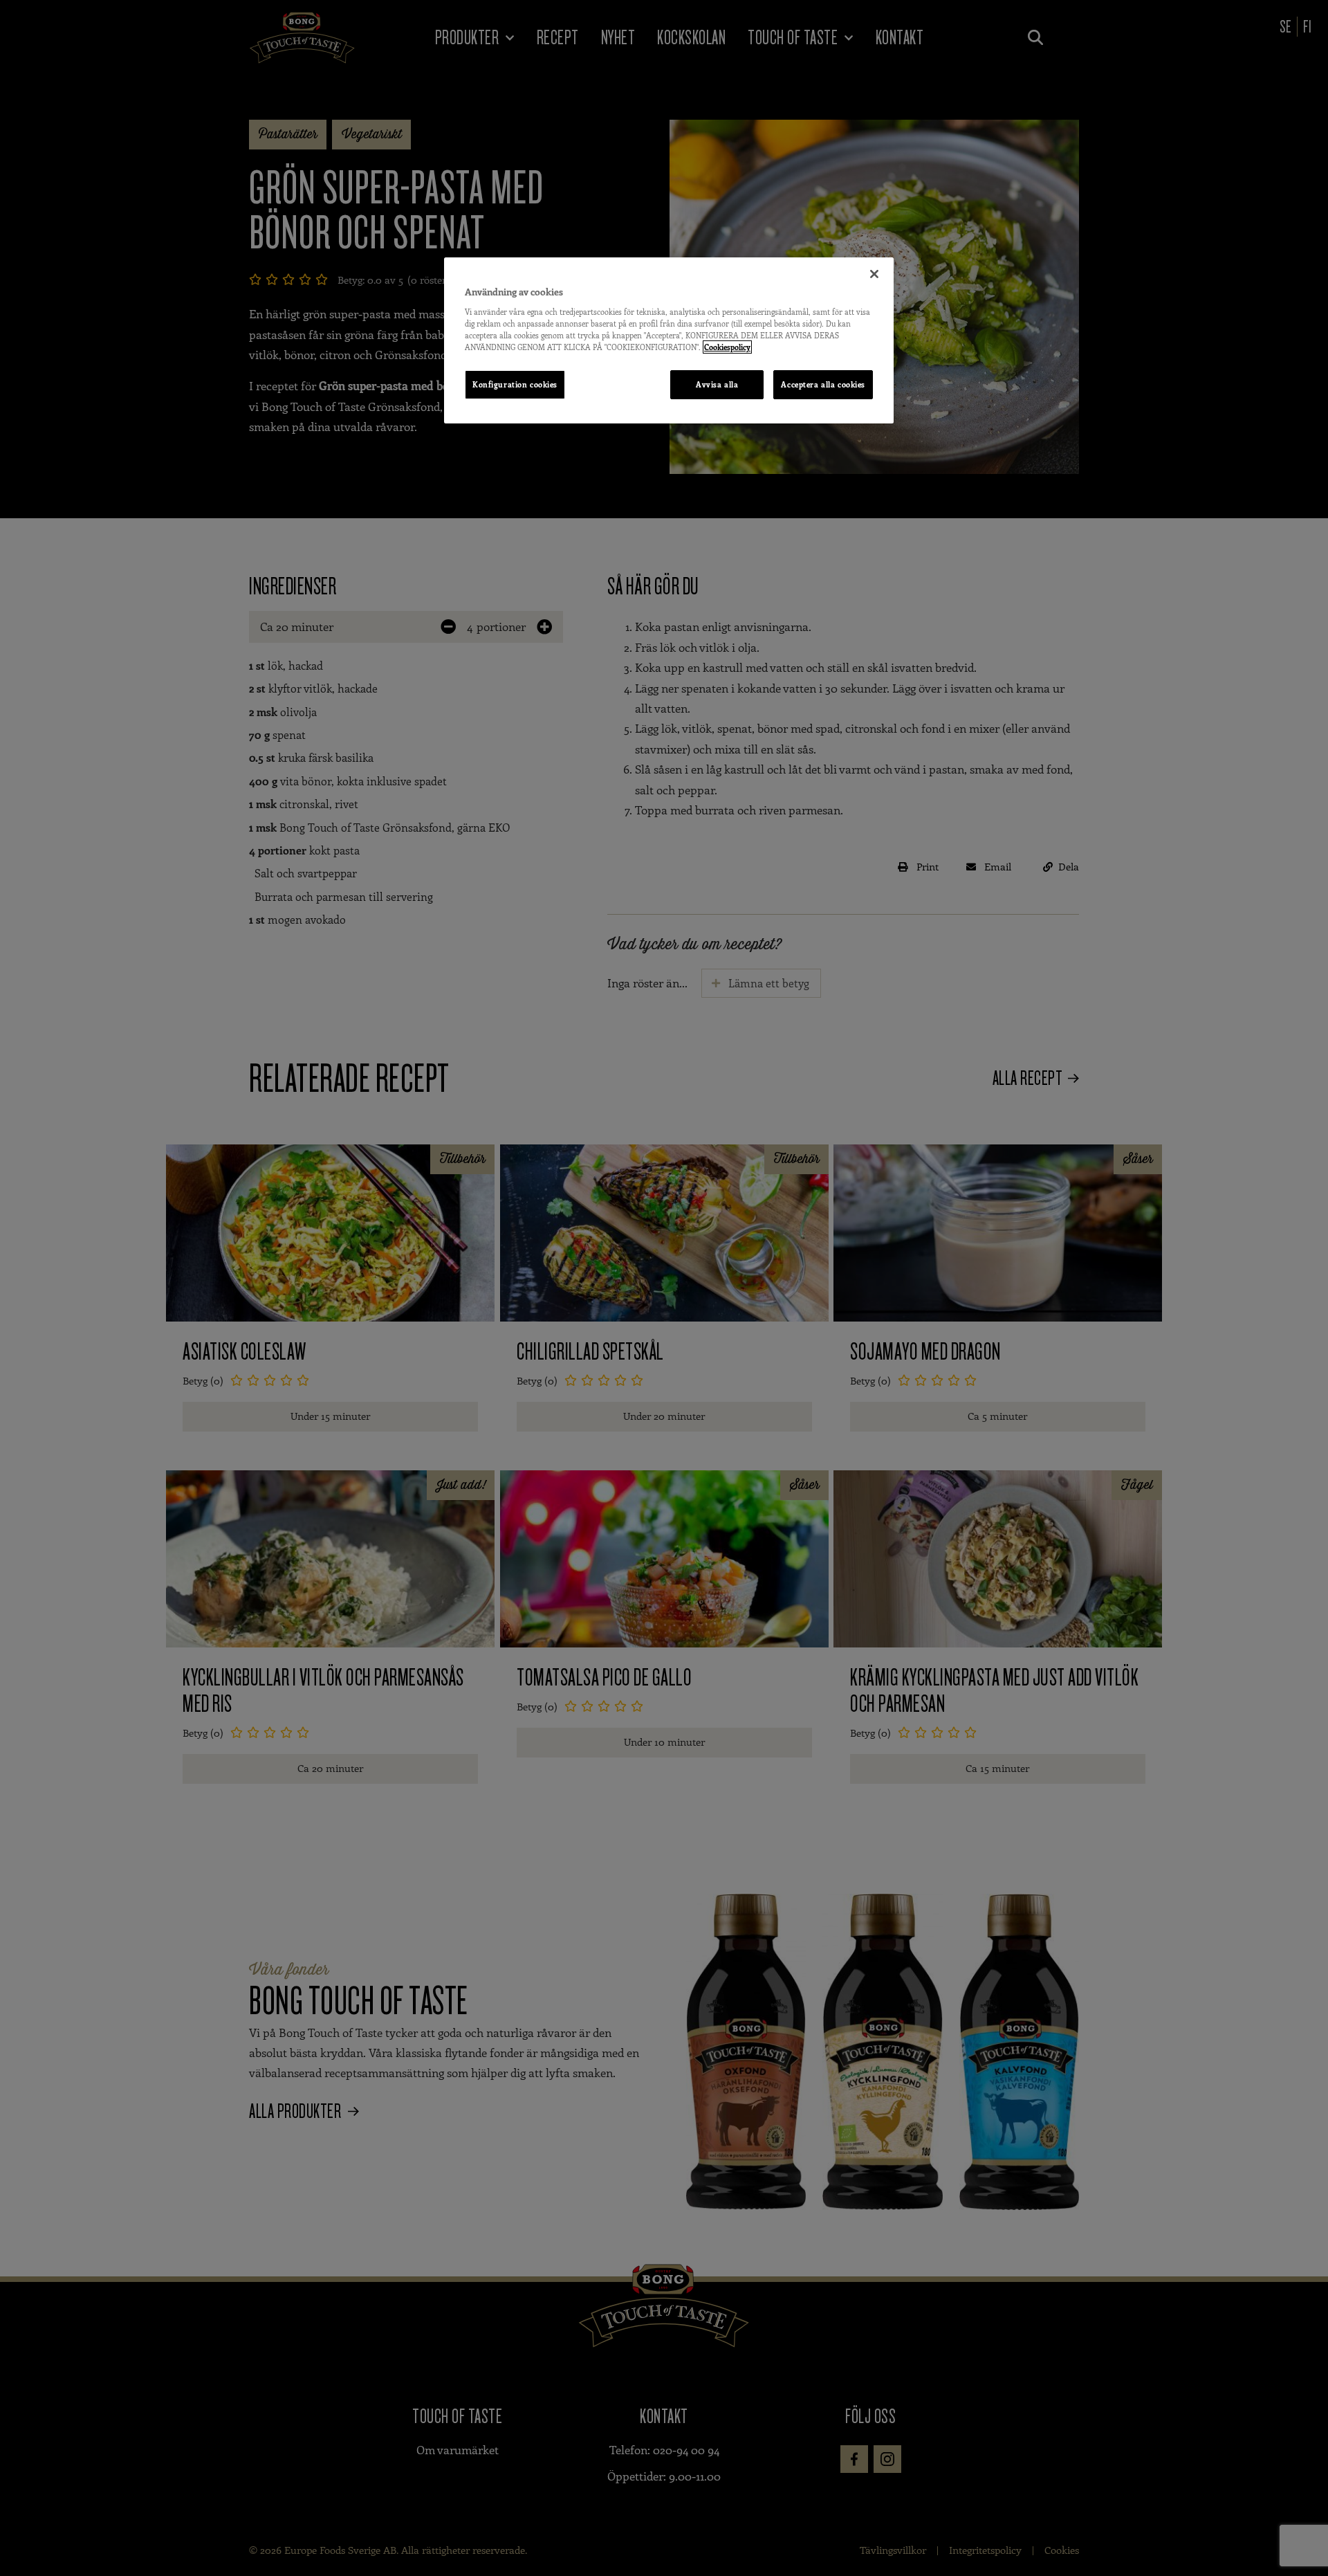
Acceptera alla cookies (823, 384)
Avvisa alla (717, 384)
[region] (669, 340)
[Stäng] (874, 274)
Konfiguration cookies (515, 384)
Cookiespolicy (727, 347)
